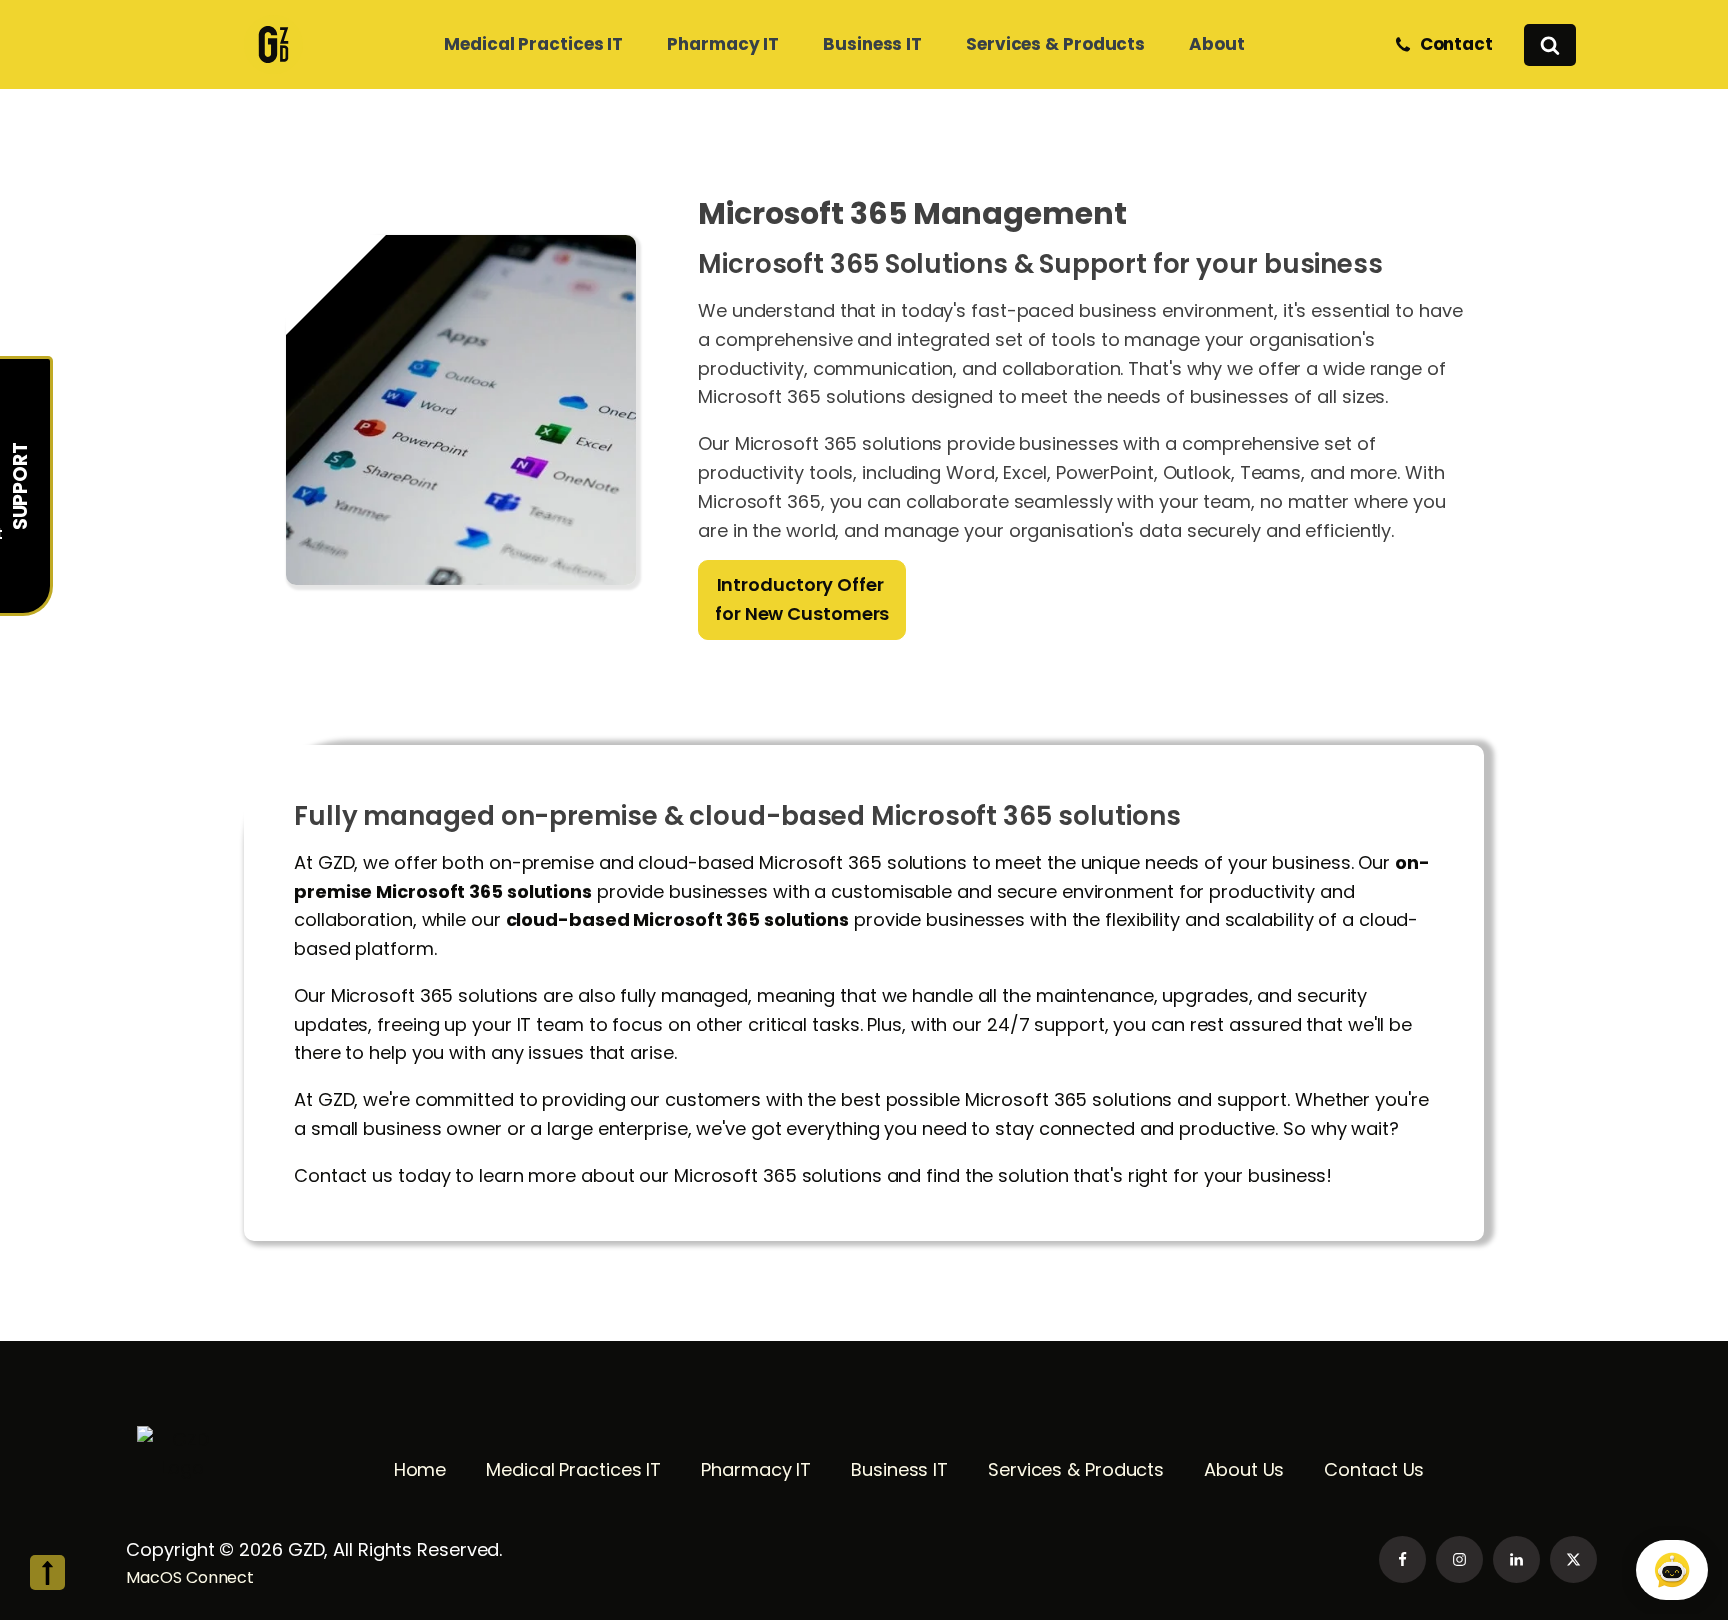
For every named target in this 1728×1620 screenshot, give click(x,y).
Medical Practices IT (573, 1469)
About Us (1244, 1469)
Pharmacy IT (756, 1469)
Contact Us (1374, 1469)
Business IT (899, 1469)
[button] (1447, 44)
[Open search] (1550, 45)
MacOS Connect (192, 1577)
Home (420, 1469)
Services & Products (1076, 1469)
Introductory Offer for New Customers (802, 599)
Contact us (343, 1175)
